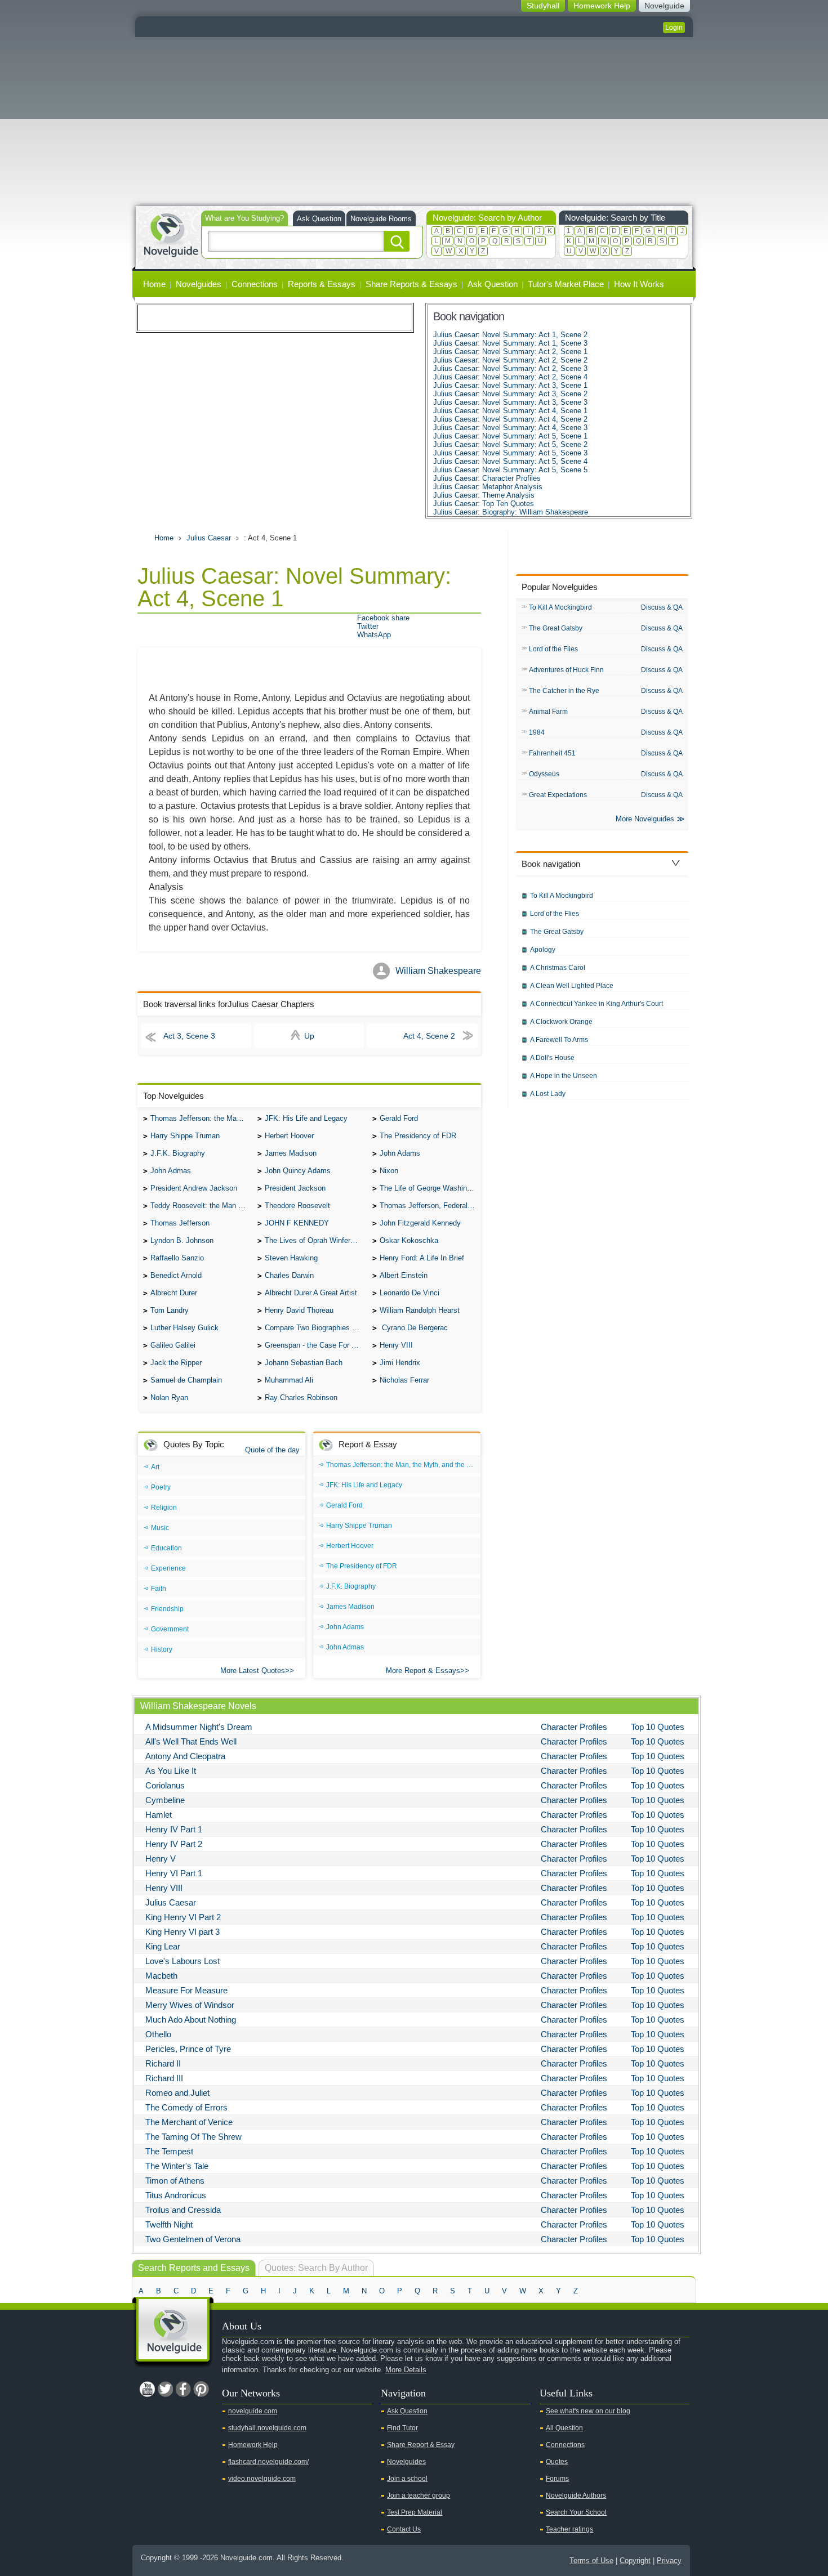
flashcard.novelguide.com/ (268, 2462)
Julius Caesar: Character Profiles (487, 478)
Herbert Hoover (289, 1136)
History (162, 1649)
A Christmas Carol (558, 968)
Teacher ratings (569, 2529)
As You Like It (171, 1771)
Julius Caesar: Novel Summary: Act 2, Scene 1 (510, 352)
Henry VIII (396, 1345)
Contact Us (404, 2529)
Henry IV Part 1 (174, 1829)
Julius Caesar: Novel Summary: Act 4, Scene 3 (510, 428)
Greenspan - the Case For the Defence (315, 1345)
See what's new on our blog (588, 2411)
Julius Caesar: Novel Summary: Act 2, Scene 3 (510, 368)
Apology (543, 950)
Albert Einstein (404, 1275)
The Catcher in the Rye (564, 691)
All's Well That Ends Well (191, 1741)
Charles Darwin (289, 1275)
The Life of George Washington (430, 1188)
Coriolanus (165, 1785)
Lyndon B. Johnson (182, 1240)
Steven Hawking (291, 1258)
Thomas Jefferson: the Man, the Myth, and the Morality (201, 1118)
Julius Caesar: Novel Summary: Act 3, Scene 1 (510, 385)
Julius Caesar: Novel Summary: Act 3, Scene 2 (510, 394)
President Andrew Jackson (194, 1188)
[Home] (171, 234)
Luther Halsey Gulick (184, 1328)
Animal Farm (548, 712)
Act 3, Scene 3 (189, 1036)
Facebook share (383, 618)
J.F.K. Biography (178, 1153)
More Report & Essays (423, 1671)
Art (155, 1467)
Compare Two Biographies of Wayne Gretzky (315, 1328)
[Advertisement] (414, 122)
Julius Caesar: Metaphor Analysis (488, 487)
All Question (564, 2428)
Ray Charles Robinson (301, 1397)
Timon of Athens (175, 2181)
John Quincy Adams (298, 1171)
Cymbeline (165, 1800)
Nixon (389, 1171)
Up (309, 1036)
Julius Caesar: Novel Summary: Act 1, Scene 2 (510, 335)
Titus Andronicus (176, 2195)
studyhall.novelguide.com (267, 2428)
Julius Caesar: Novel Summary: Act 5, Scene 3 (510, 453)
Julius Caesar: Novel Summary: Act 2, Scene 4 (510, 377)
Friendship (167, 1609)
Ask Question (319, 219)
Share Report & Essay (421, 2445)
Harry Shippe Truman (185, 1136)
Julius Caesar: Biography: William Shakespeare (511, 512)
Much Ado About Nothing (191, 2020)
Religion (164, 1508)
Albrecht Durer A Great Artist (311, 1293)
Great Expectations (558, 795)
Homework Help (253, 2445)
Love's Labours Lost (182, 1961)
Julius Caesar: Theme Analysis (484, 495)
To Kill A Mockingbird (560, 607)
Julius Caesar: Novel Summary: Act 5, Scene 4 (510, 461)
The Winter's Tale (177, 2166)
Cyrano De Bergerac (414, 1328)
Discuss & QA (662, 607)
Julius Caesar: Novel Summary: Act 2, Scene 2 (510, 360)
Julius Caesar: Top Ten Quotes (484, 504)
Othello (158, 2034)
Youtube (147, 2389)
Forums (557, 2479)
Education (166, 1548)
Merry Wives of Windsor (190, 2005)
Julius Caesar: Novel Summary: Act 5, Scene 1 (510, 436)
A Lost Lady (548, 1094)
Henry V (161, 1859)
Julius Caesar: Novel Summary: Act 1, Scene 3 (510, 343)
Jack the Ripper (176, 1363)
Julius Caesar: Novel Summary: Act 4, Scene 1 (510, 411)
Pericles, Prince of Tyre (188, 2049)
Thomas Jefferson (180, 1223)
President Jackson (295, 1188)
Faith (159, 1589)
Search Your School (576, 2512)
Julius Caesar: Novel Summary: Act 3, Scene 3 (510, 402)
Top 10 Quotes (658, 1727)
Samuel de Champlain (186, 1380)
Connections (255, 284)
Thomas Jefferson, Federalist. (429, 1206)
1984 (537, 732)
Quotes (557, 2462)
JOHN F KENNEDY (297, 1223)
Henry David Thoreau (299, 1310)
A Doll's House (552, 1058)
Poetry (161, 1487)
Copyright (635, 2561)
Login (674, 28)
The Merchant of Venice (189, 2122)
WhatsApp (374, 635)
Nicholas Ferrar (404, 1380)
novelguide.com (253, 2411)
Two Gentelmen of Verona (193, 2239)
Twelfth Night (169, 2224)
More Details (406, 2370)
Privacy (669, 2561)
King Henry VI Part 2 (183, 1917)
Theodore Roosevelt (297, 1206)
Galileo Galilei (173, 1345)
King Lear (163, 1946)
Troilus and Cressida (183, 2210)
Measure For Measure (186, 1990)
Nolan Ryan (169, 1397)
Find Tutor (402, 2428)
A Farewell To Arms (559, 1040)
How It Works (639, 284)
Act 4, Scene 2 (429, 1036)
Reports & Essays (322, 284)
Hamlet (159, 1815)
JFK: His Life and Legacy (306, 1118)
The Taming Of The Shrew (193, 2137)
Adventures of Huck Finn (566, 670)
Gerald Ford (399, 1118)
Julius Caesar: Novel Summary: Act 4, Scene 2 (510, 419)
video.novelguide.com (262, 2479)
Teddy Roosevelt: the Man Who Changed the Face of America (201, 1206)
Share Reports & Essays (411, 284)
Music (160, 1528)
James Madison (291, 1153)
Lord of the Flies (553, 649)
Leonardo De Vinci (409, 1293)
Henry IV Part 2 (174, 1844)
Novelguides (199, 284)
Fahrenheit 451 (552, 753)
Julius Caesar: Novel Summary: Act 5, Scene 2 (510, 444)
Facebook (183, 2389)
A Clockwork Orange (561, 1022)
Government (170, 1629)
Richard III (164, 2078)
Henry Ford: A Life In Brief (422, 1258)
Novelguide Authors (576, 2495)
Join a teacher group (419, 2495)
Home (154, 284)
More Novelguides (645, 819)
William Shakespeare (438, 971)
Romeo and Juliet (177, 2093)
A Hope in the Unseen (564, 1076)
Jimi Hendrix (400, 1363)
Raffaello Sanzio (177, 1258)
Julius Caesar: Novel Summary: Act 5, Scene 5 (510, 470)
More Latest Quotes (253, 1671)
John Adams (400, 1153)
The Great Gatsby (556, 628)
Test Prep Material (415, 2512)
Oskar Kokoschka (409, 1240)
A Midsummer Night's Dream (199, 1727)
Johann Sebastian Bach (304, 1363)
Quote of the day (272, 1450)
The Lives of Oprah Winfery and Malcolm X (315, 1240)
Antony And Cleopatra (185, 1756)
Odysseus (544, 774)
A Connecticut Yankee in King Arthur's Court (596, 1004)
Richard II (163, 2063)
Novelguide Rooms (381, 219)
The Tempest (169, 2151)
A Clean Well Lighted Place (572, 986)
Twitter (368, 626)
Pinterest (201, 2389)
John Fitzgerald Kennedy (420, 1223)
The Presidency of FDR (418, 1136)
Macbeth (161, 1976)
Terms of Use (591, 2561)
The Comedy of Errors (186, 2107)
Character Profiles (574, 1727)
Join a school (407, 2479)
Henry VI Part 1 (174, 1873)
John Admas (171, 1171)
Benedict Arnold (176, 1275)
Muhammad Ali (289, 1380)
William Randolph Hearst (420, 1310)
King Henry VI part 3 (182, 1932)
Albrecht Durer (174, 1293)
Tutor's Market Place (566, 284)
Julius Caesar (209, 538)
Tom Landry (170, 1310)
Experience (168, 1568)
